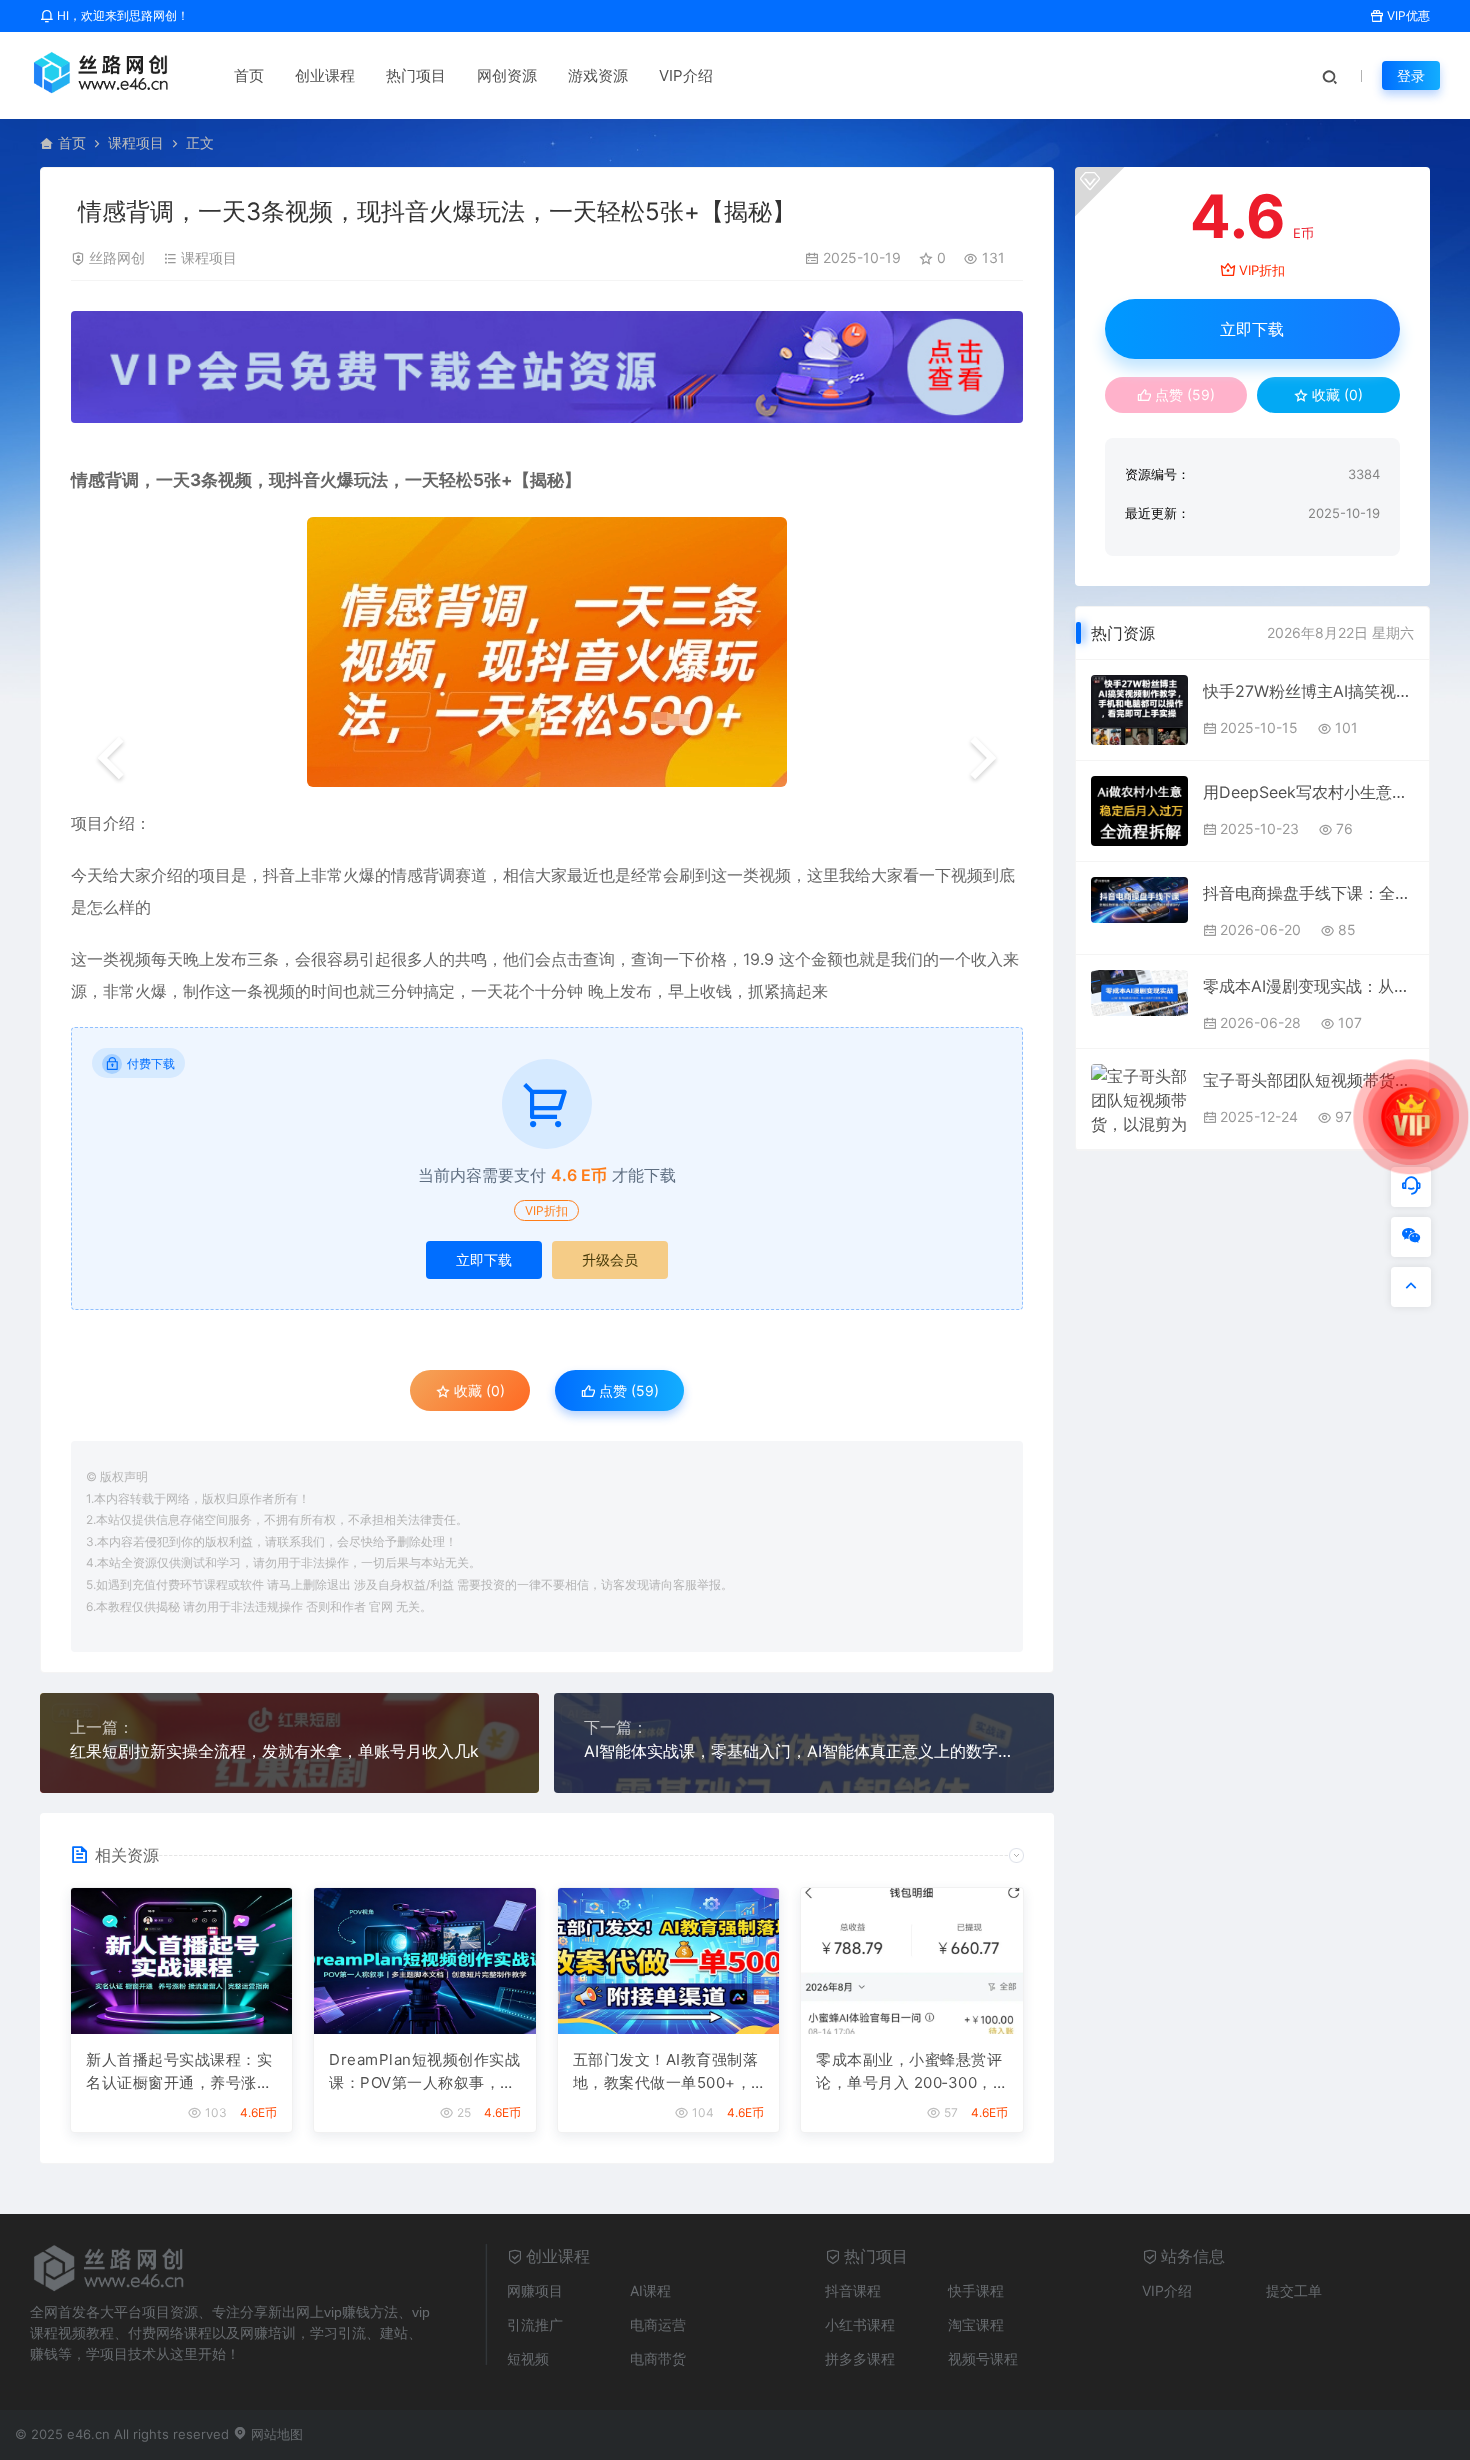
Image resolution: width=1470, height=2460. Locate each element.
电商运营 (658, 2324)
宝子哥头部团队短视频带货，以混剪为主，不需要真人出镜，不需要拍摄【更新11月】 (1308, 1080)
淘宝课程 (976, 2324)
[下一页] (983, 760)
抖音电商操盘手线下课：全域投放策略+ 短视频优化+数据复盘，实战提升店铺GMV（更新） (1308, 893)
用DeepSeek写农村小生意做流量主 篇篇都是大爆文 (1308, 792)
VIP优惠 (1407, 15)
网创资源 (507, 75)
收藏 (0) (477, 1390)
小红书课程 (860, 2324)
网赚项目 (535, 2290)
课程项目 (136, 142)
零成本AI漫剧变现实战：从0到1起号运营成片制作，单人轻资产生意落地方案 (1308, 986)
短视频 (528, 2358)
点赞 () (627, 1390)
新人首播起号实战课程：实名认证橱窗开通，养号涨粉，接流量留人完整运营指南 (179, 2072)
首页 (249, 75)
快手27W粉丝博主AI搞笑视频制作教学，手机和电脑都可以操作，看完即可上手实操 (1308, 691)
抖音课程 (853, 2290)
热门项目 (416, 75)
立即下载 (484, 1259)
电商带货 (658, 2358)
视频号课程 (983, 2358)
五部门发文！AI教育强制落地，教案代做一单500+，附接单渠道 (666, 2072)
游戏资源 (598, 75)
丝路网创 (117, 257)
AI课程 (650, 2290)
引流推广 (535, 2324)
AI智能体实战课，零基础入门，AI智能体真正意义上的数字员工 (803, 1751)
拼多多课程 (860, 2358)
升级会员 (610, 1259)
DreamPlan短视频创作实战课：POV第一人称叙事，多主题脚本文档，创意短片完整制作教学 (424, 2072)
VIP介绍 (686, 75)
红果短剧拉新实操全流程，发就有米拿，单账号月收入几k (274, 1751)
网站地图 (275, 2434)
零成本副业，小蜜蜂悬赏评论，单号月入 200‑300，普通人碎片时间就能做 (909, 2072)
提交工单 (1294, 2290)
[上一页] (111, 760)
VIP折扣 (546, 1210)
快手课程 (976, 2290)
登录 (1411, 75)
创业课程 (325, 75)
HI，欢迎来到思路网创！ (121, 15)
